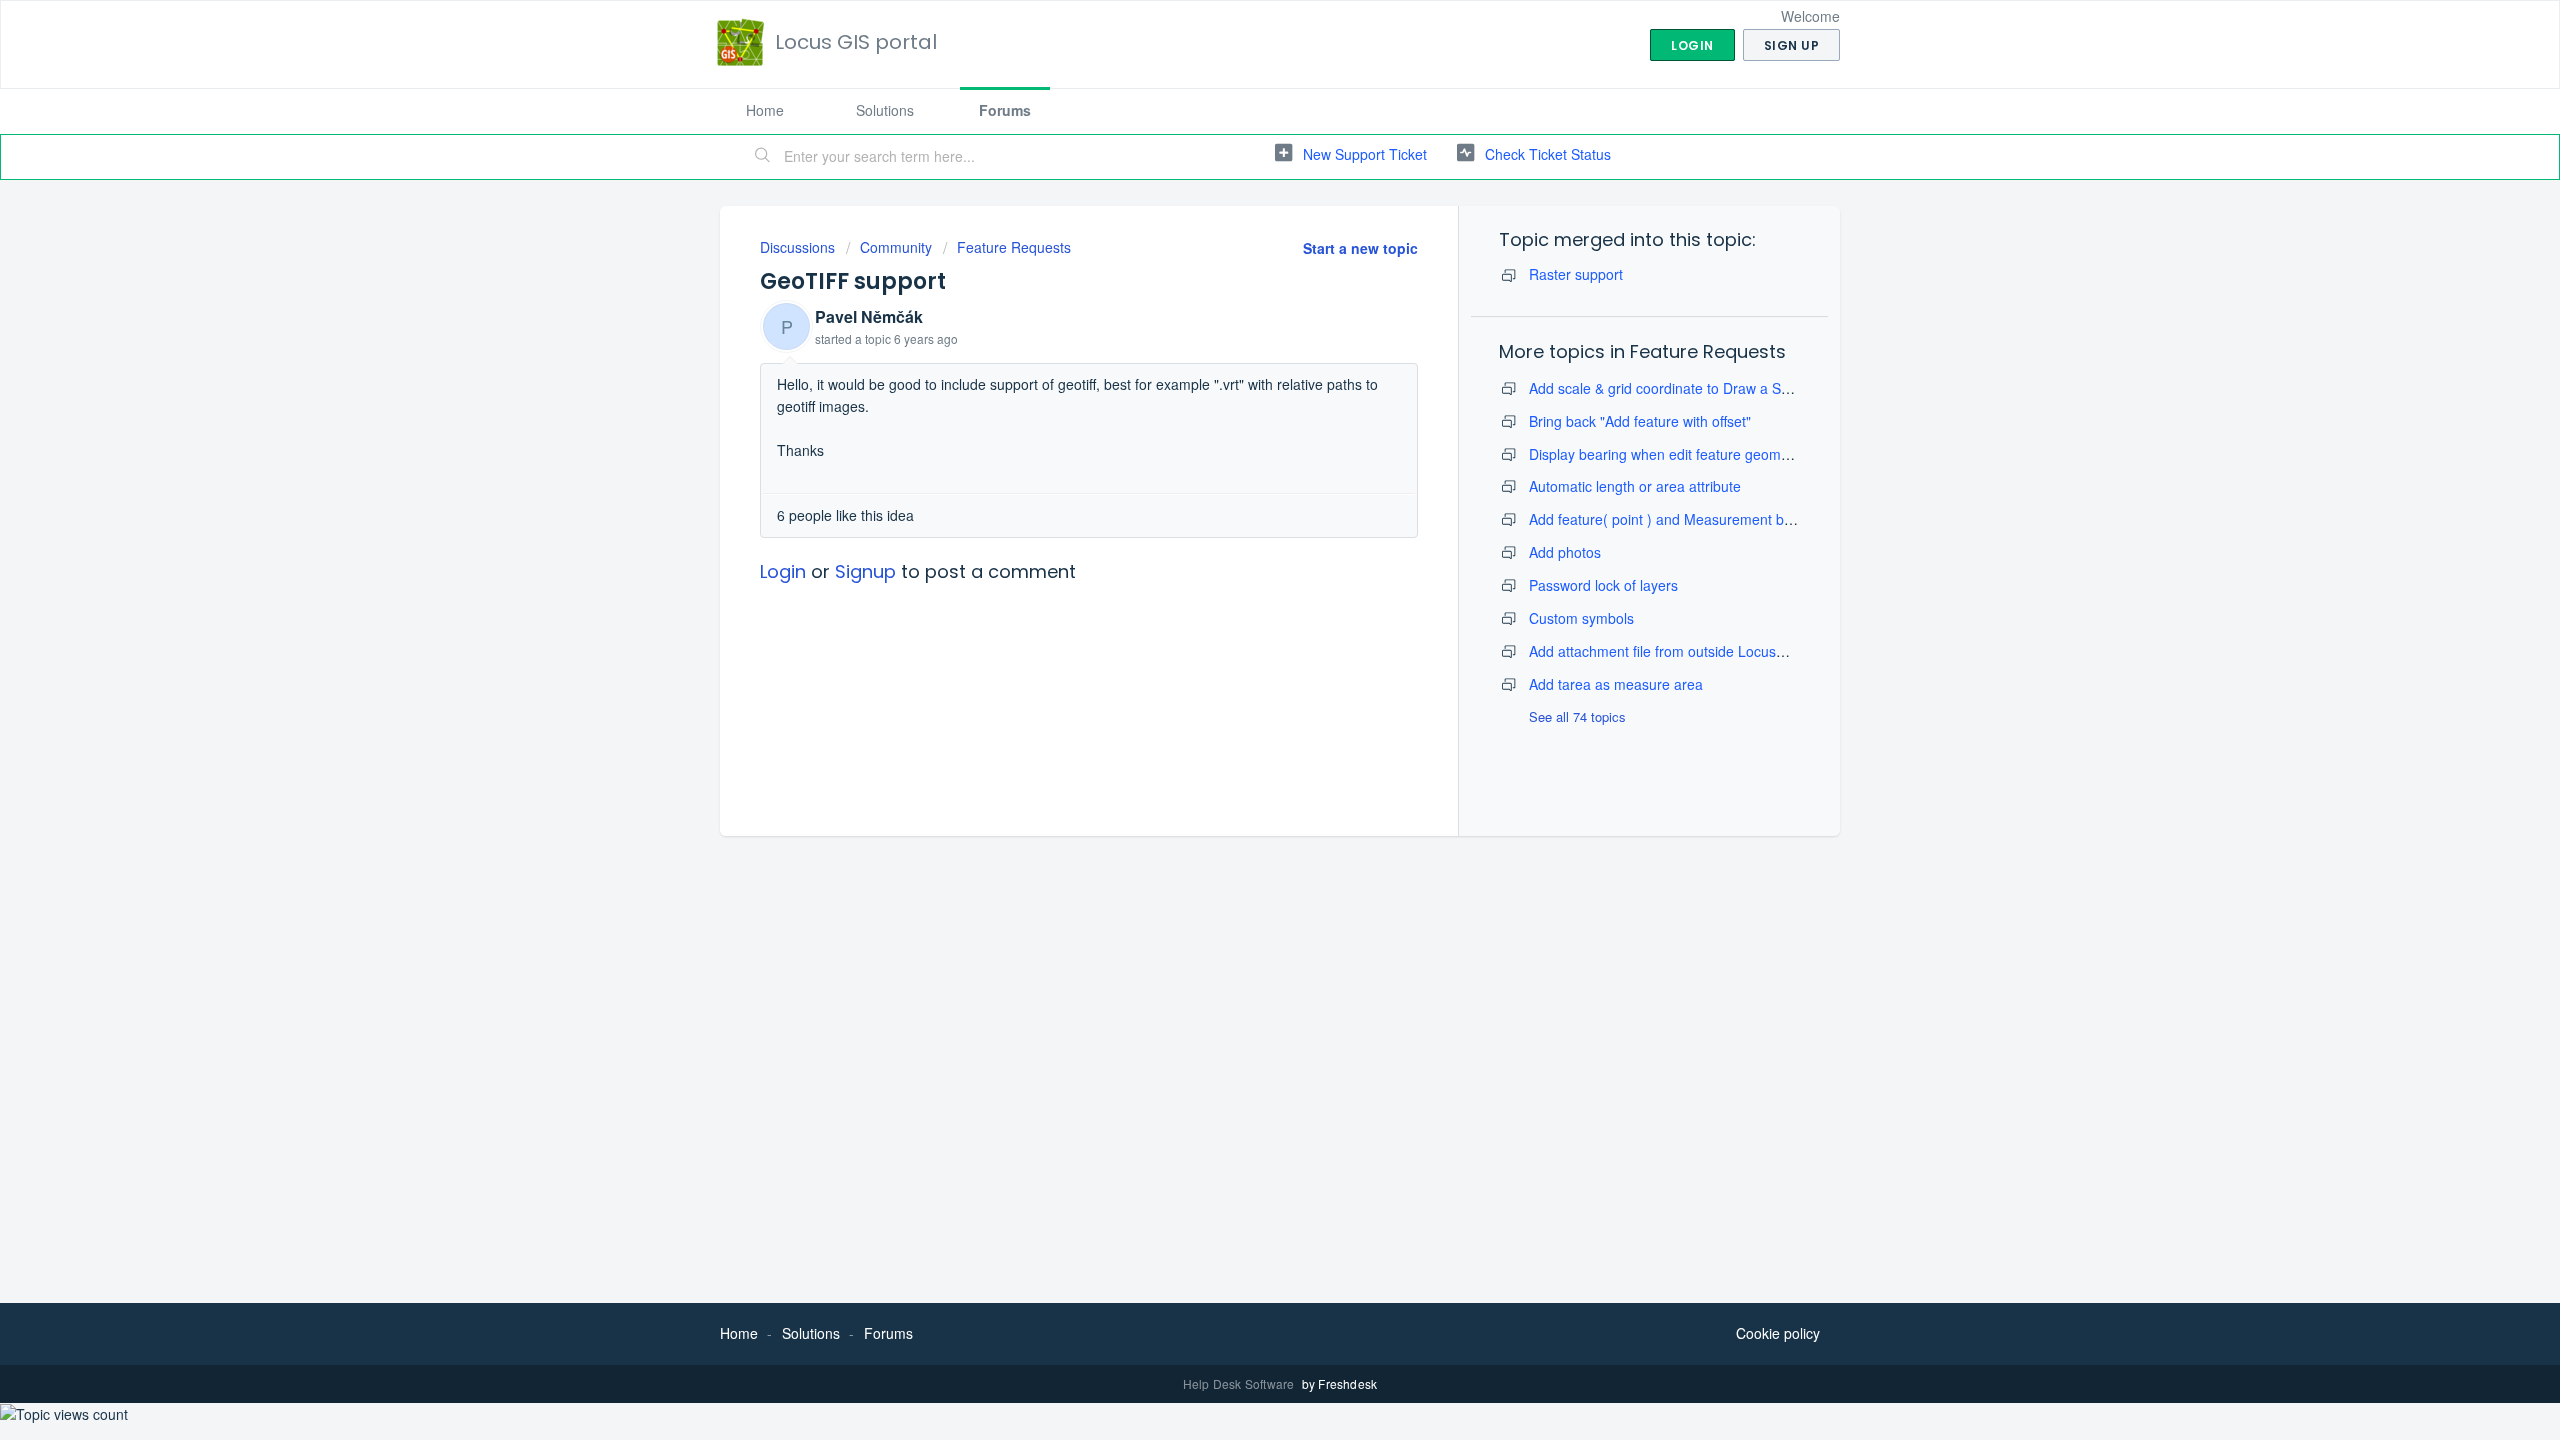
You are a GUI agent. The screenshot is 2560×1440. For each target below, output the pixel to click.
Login (783, 571)
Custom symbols (1581, 618)
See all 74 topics (1577, 716)
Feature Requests (1014, 247)
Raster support (1576, 274)
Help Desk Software (1240, 1383)
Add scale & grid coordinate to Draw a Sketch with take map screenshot (1755, 388)
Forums (1005, 110)
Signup (865, 571)
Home (765, 110)
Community (896, 247)
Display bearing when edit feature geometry (1667, 454)
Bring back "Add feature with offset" (1640, 421)
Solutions (885, 110)
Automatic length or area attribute (1635, 486)
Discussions (797, 247)
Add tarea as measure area (1616, 684)
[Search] (763, 157)
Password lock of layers (1603, 585)
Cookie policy (1778, 1333)
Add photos (1565, 552)
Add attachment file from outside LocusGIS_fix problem (1703, 651)
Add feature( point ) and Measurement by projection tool (1706, 519)
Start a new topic (1360, 248)
